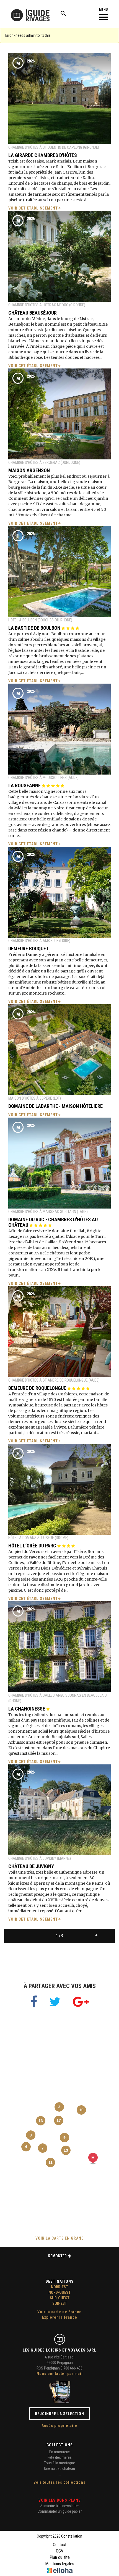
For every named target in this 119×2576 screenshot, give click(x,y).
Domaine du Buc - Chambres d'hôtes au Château (53, 1222)
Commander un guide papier (60, 2511)
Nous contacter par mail (60, 2374)
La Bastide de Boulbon (35, 628)
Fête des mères (60, 2457)
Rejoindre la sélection (59, 2414)
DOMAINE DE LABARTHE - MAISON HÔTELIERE (55, 1106)
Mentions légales (60, 2564)
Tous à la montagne (59, 2463)
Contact (60, 2545)
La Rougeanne (25, 785)
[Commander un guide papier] (59, 2392)
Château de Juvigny (31, 1866)
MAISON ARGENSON (29, 470)
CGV (60, 2551)
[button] (93, 2158)
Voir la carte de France (59, 2312)
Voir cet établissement (33, 208)
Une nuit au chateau (59, 2468)
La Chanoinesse (27, 1709)
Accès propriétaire (59, 2426)
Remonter (58, 2256)
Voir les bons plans (60, 2500)
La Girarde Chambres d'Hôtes (43, 155)
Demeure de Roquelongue (38, 1388)
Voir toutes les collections (59, 2482)
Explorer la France (60, 2317)
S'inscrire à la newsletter (60, 2506)
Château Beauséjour (33, 313)
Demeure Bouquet (29, 949)
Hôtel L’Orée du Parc (33, 1546)
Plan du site (60, 2557)
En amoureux (59, 2452)
